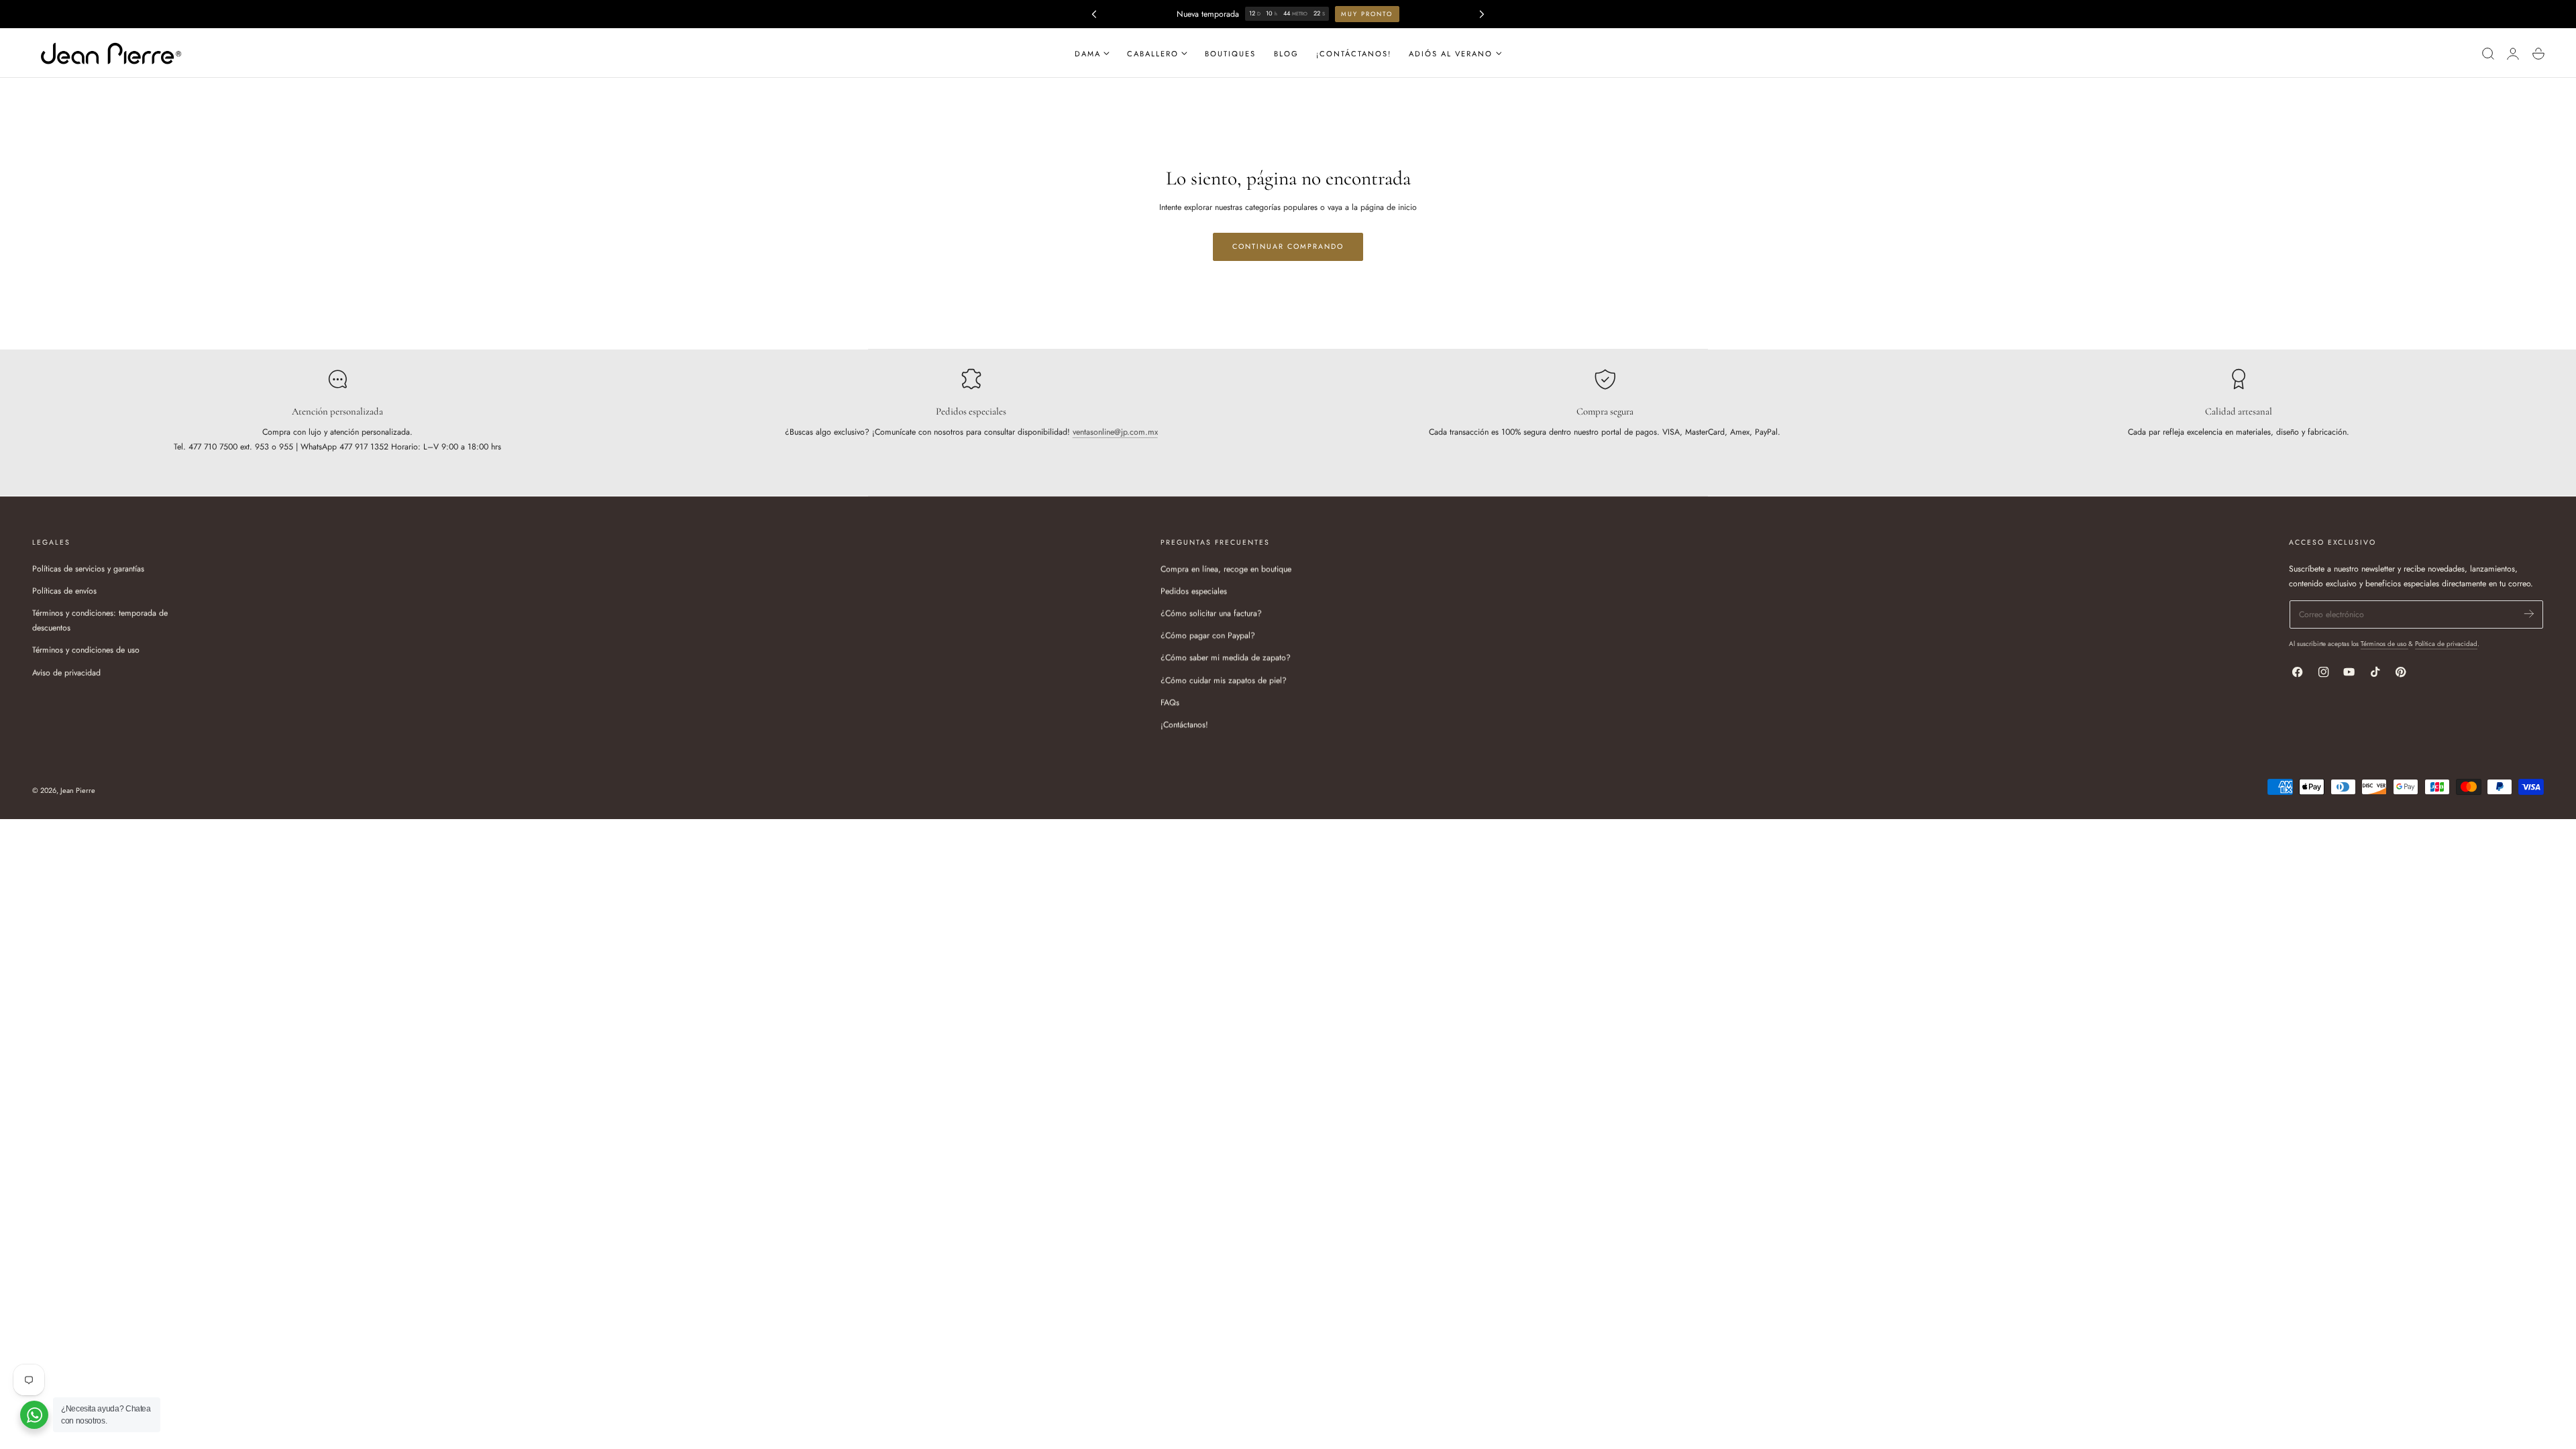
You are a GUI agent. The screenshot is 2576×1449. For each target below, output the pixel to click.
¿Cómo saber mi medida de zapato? (1226, 657)
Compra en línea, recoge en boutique (1226, 569)
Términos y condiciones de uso (86, 650)
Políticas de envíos (64, 591)
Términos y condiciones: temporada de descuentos (100, 621)
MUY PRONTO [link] (1367, 14)
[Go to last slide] (1094, 14)
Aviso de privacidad (66, 672)
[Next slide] (1482, 14)
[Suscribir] (2529, 613)
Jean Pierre (78, 790)
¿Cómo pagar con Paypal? (1208, 635)
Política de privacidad (2446, 644)
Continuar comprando (1288, 247)
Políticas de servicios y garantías (88, 569)
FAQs (1170, 702)
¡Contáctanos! (1184, 724)
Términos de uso (2384, 644)
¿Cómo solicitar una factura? (1211, 613)
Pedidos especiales (1194, 591)
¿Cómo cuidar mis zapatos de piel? (1224, 680)
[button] (2488, 53)
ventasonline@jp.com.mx (1115, 432)
